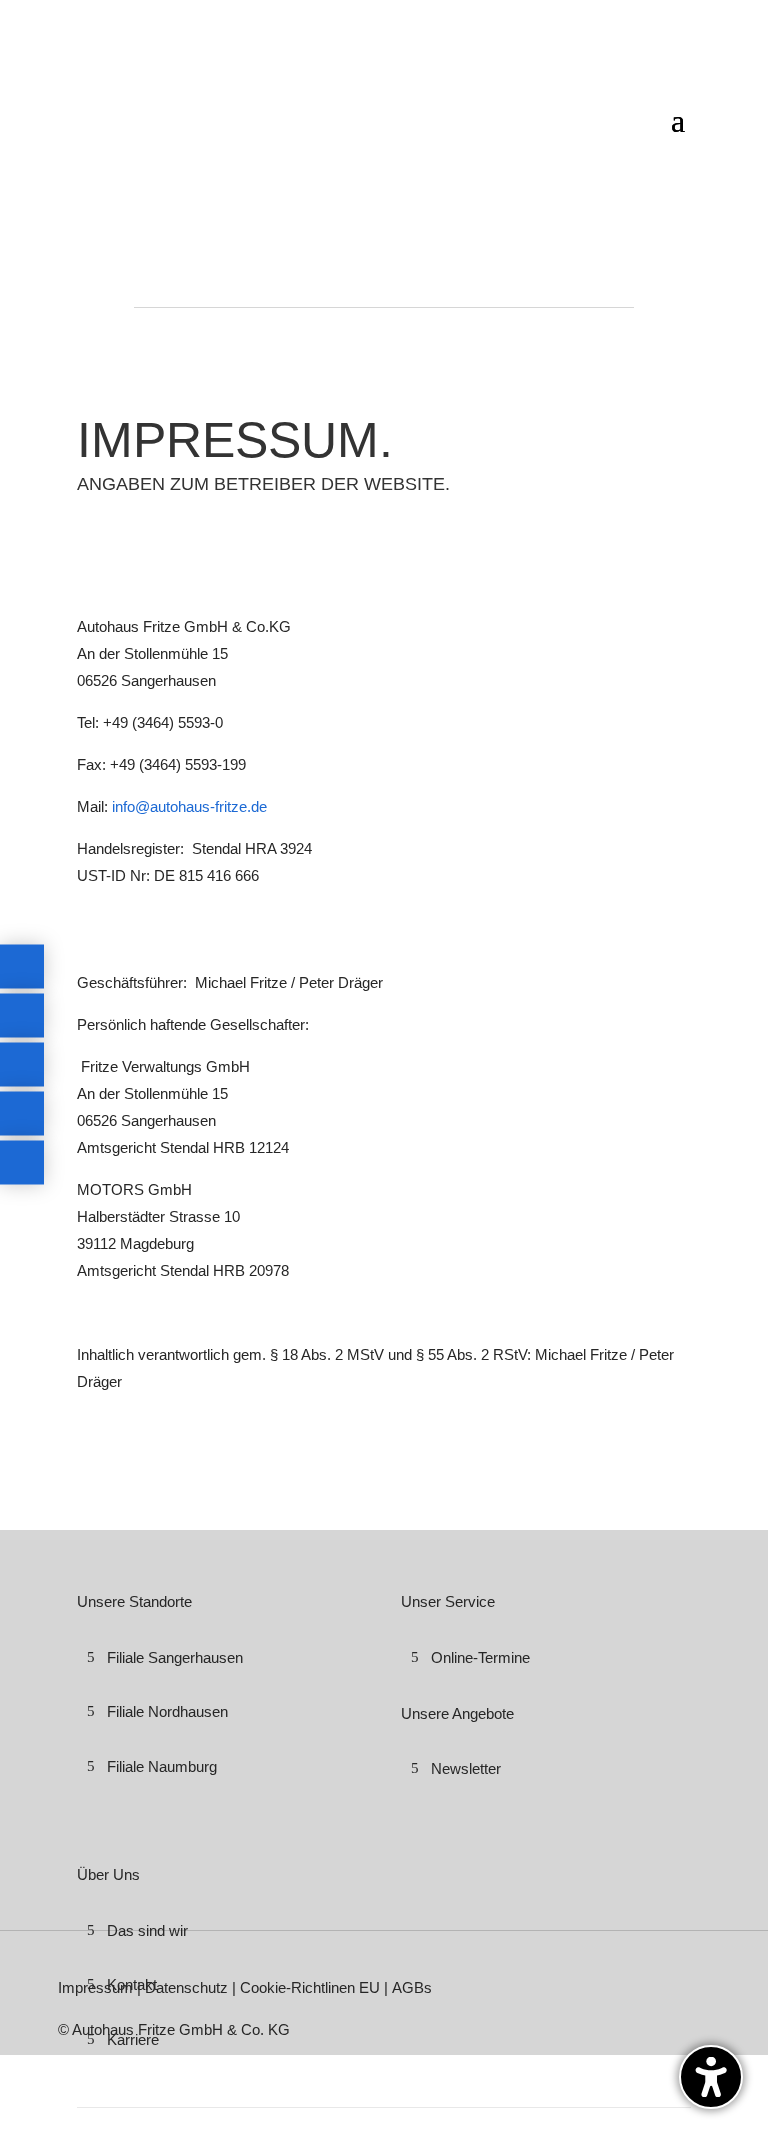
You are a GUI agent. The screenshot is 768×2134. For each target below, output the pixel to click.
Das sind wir (147, 1930)
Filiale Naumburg (162, 1766)
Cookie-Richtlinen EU (310, 1987)
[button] (711, 2077)
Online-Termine (480, 1657)
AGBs (412, 1987)
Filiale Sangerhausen (175, 1657)
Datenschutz (188, 1987)
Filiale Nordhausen (167, 1711)
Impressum (97, 1987)
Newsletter (466, 1768)
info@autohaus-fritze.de (189, 806)
